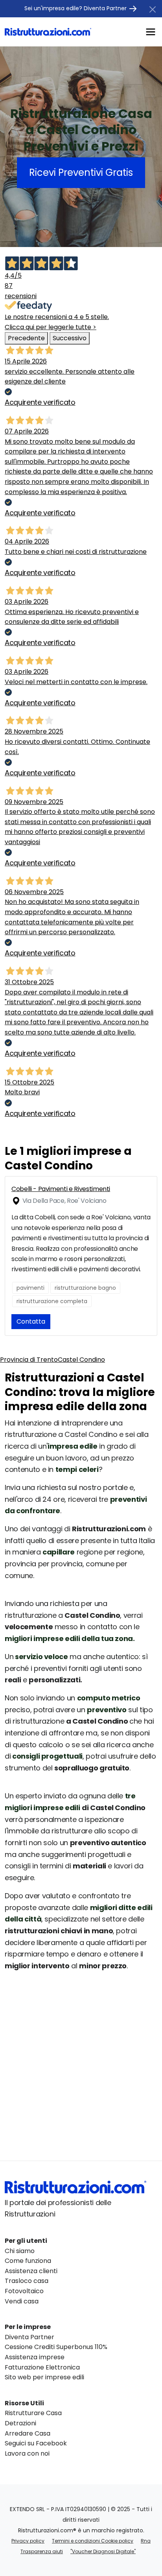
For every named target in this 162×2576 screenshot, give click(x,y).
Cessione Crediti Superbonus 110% (56, 2347)
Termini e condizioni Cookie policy (93, 2541)
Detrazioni (20, 2423)
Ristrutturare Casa (33, 2413)
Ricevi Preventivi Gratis (81, 172)
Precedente (26, 338)
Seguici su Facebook (36, 2443)
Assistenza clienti (31, 2271)
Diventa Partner (29, 2337)
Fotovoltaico (24, 2291)
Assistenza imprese (35, 2357)
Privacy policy (28, 2541)
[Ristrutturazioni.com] (48, 32)
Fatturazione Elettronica (42, 2367)
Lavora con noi (27, 2453)
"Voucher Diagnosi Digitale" (103, 2551)
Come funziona (28, 2261)
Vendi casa (22, 2301)
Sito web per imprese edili (44, 2377)
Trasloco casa (27, 2281)
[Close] (153, 9)
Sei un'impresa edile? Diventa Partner (76, 8)
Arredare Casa (28, 2433)
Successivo (70, 338)
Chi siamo (20, 2251)
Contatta (31, 1321)
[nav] (151, 31)
